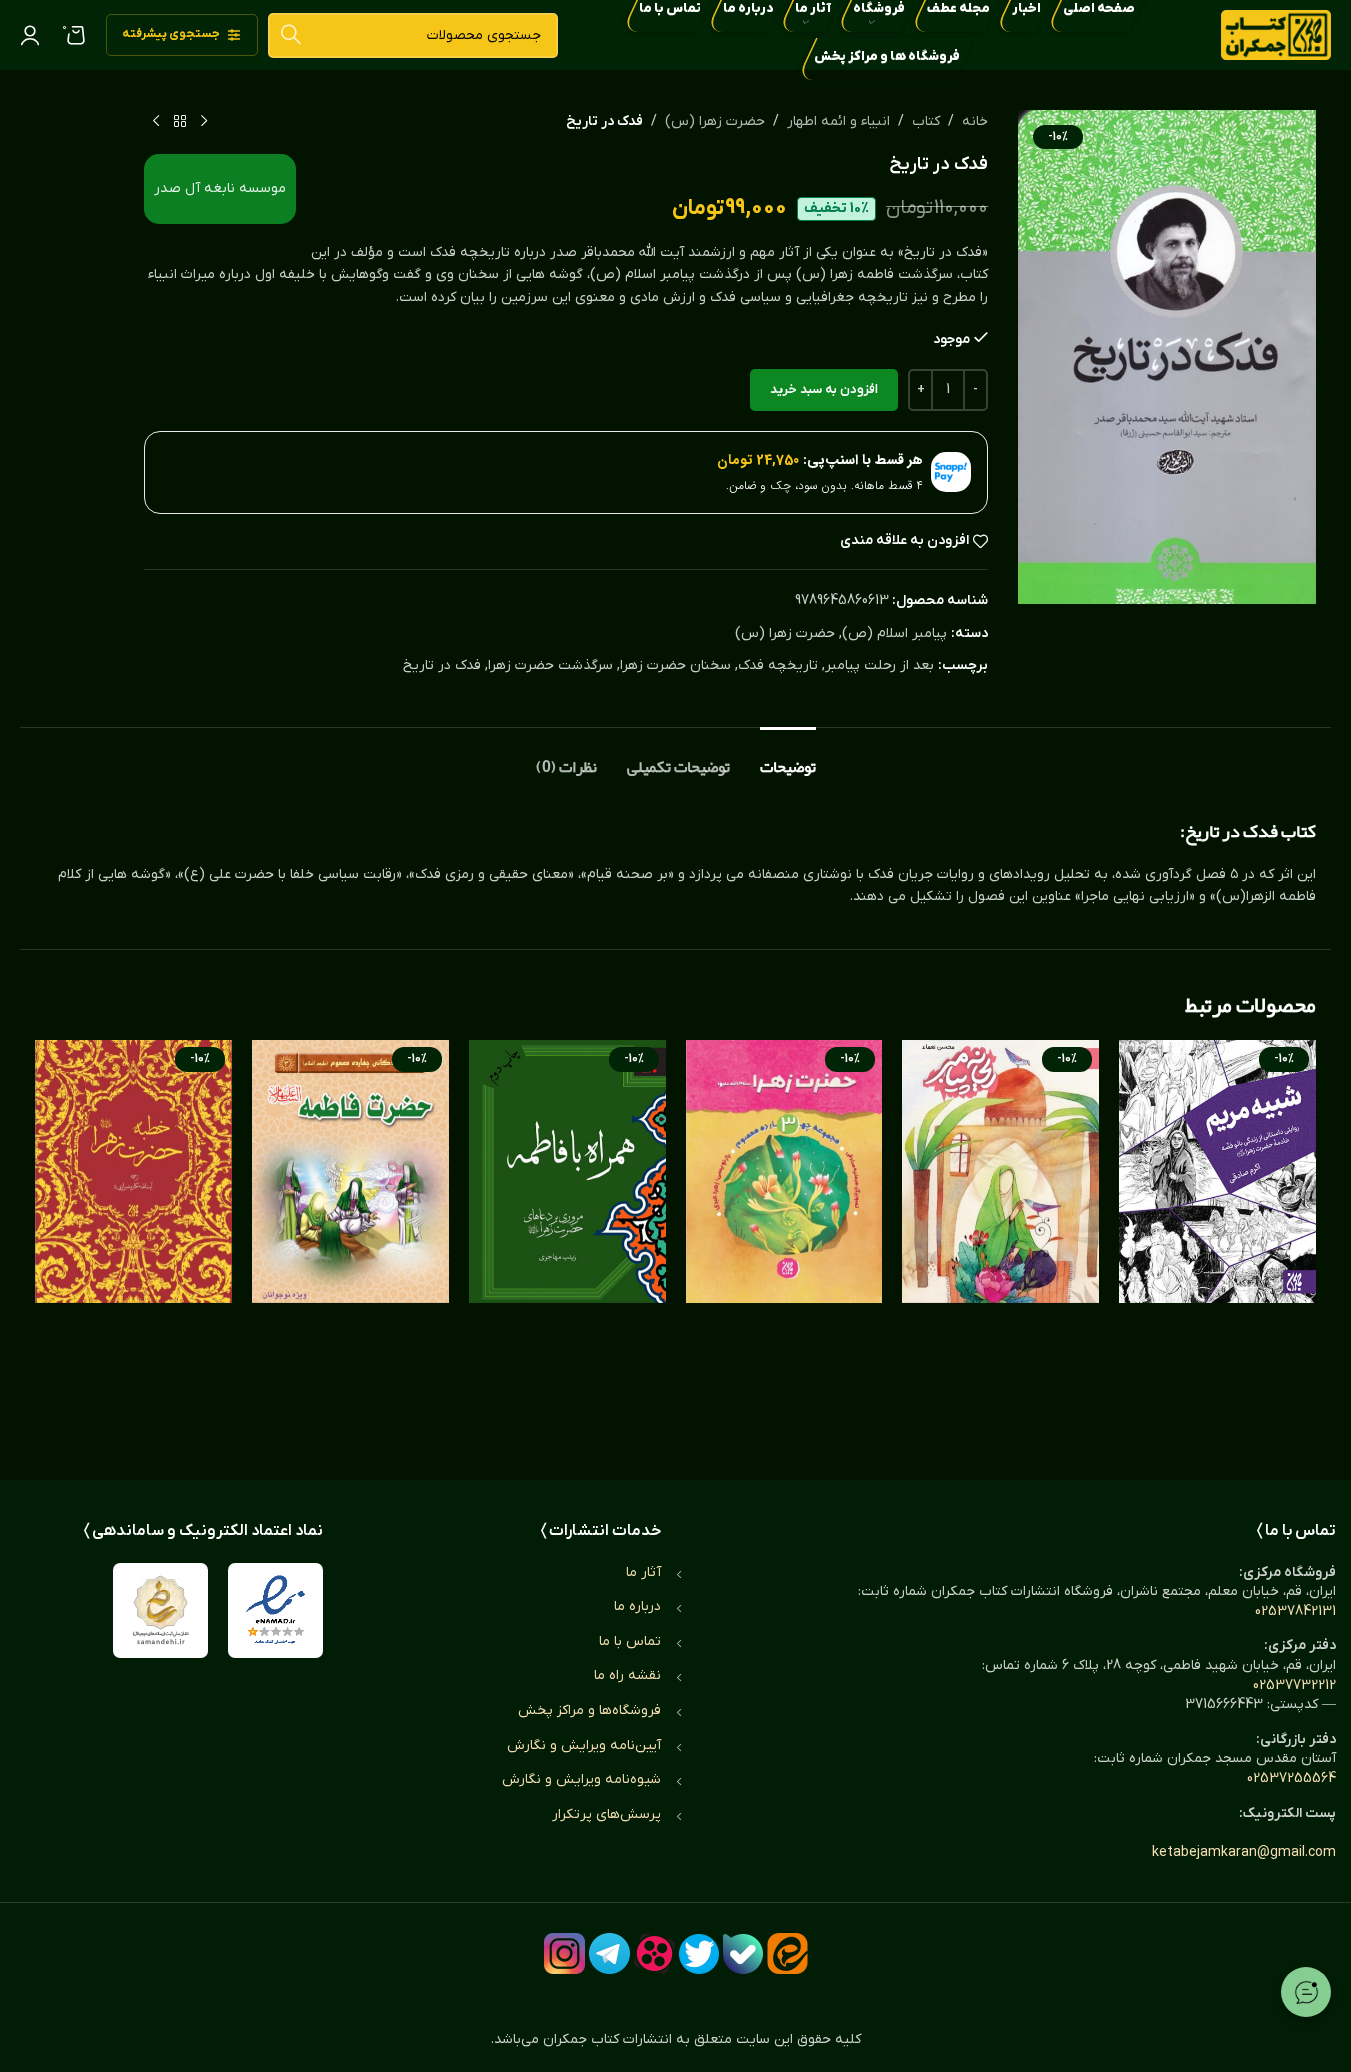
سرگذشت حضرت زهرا (550, 665)
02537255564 (1291, 1778)
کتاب (926, 121)
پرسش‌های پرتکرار (606, 1814)
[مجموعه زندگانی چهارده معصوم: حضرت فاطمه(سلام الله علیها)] (350, 1240)
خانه (975, 121)
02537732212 (1294, 1685)
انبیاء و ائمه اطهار (838, 121)
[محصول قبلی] (204, 122)
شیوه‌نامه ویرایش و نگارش (581, 1779)
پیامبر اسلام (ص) (894, 633)
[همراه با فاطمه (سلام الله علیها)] (567, 1240)
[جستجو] (290, 35)
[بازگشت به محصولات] (180, 122)
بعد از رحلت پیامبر (879, 665)
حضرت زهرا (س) (715, 121)
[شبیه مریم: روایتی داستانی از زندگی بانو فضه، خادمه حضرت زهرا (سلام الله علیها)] (1217, 1240)
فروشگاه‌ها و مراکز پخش (589, 1710)
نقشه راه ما (627, 1675)
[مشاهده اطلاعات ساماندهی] (160, 1610)
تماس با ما (630, 1641)
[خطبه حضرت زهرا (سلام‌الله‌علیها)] (133, 1240)
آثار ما (643, 1572)
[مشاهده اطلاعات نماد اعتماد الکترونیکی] (275, 1610)
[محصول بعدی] (156, 122)
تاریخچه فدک (778, 665)
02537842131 (1295, 1611)
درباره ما (637, 1606)
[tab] (788, 757)
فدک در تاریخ (442, 665)
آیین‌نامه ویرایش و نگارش (584, 1745)
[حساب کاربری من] (30, 35)
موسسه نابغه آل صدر (220, 188)
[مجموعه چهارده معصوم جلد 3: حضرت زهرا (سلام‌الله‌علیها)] (784, 1240)
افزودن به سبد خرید (824, 389)
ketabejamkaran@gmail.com (1244, 1852)
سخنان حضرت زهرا (675, 665)
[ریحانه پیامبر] (1000, 1240)
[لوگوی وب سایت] (1276, 34)
